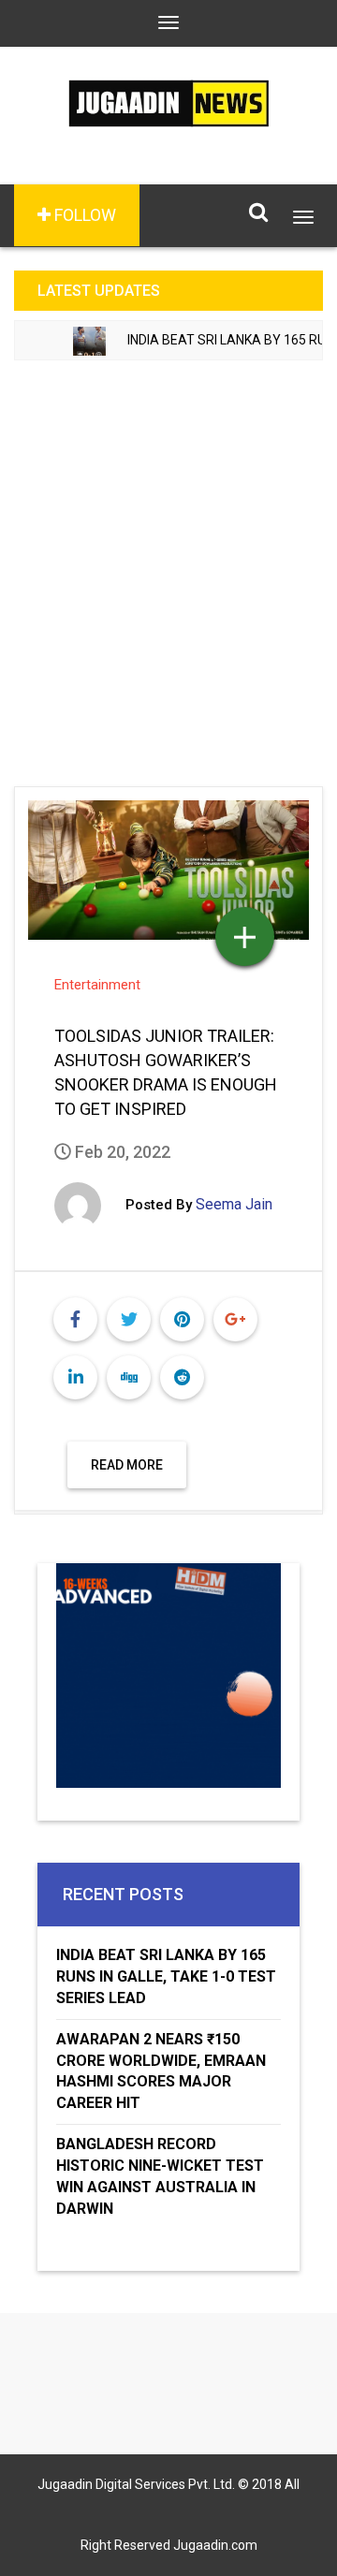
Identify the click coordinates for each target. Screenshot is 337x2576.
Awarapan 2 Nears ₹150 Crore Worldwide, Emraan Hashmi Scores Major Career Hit (161, 2071)
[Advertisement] (168, 562)
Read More (127, 1465)
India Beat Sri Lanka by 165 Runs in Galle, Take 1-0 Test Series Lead (166, 1976)
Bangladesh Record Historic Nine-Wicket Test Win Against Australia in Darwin (160, 2176)
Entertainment (97, 985)
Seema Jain (234, 1204)
